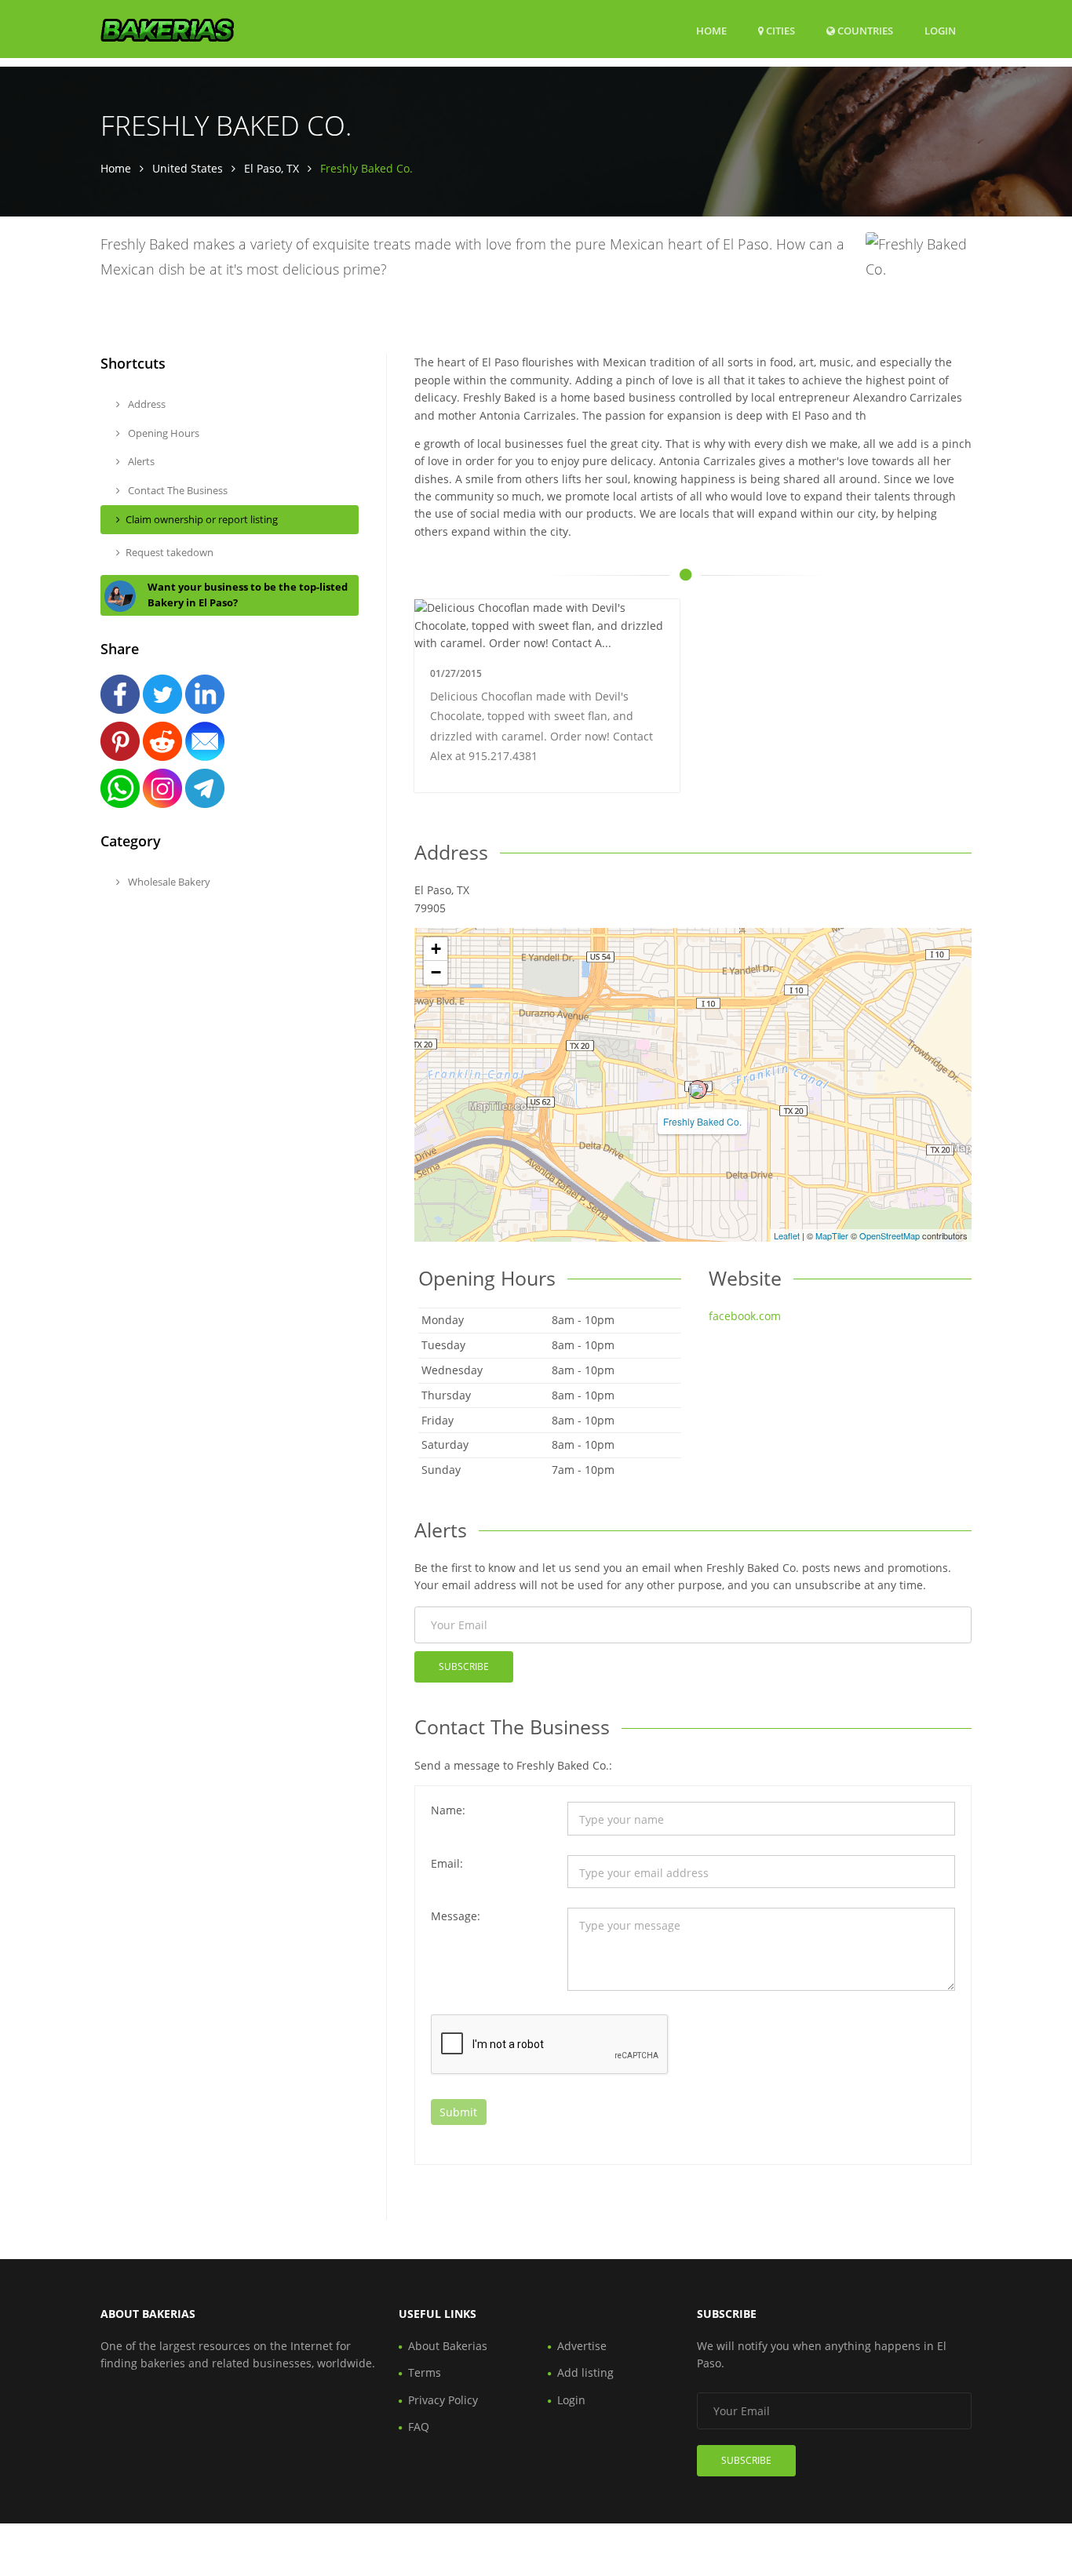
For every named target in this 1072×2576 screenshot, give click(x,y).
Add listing (585, 2372)
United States (188, 168)
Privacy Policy (443, 2400)
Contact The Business (177, 490)
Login (940, 30)
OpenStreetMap (890, 1235)
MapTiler (832, 1235)
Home (711, 31)
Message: (456, 1916)
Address (146, 404)
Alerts (140, 461)
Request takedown (170, 552)
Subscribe (464, 1666)
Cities (779, 31)
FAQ (419, 2427)
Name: (448, 1810)
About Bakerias (448, 2346)
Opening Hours (162, 433)
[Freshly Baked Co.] (698, 1090)
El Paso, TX (272, 168)
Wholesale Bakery (168, 882)
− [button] (436, 972)
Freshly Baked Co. (702, 1121)
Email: (447, 1863)
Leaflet (787, 1235)
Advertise (582, 2346)
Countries (864, 30)
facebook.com (745, 1316)
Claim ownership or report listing (202, 519)
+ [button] (436, 949)
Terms (425, 2372)
